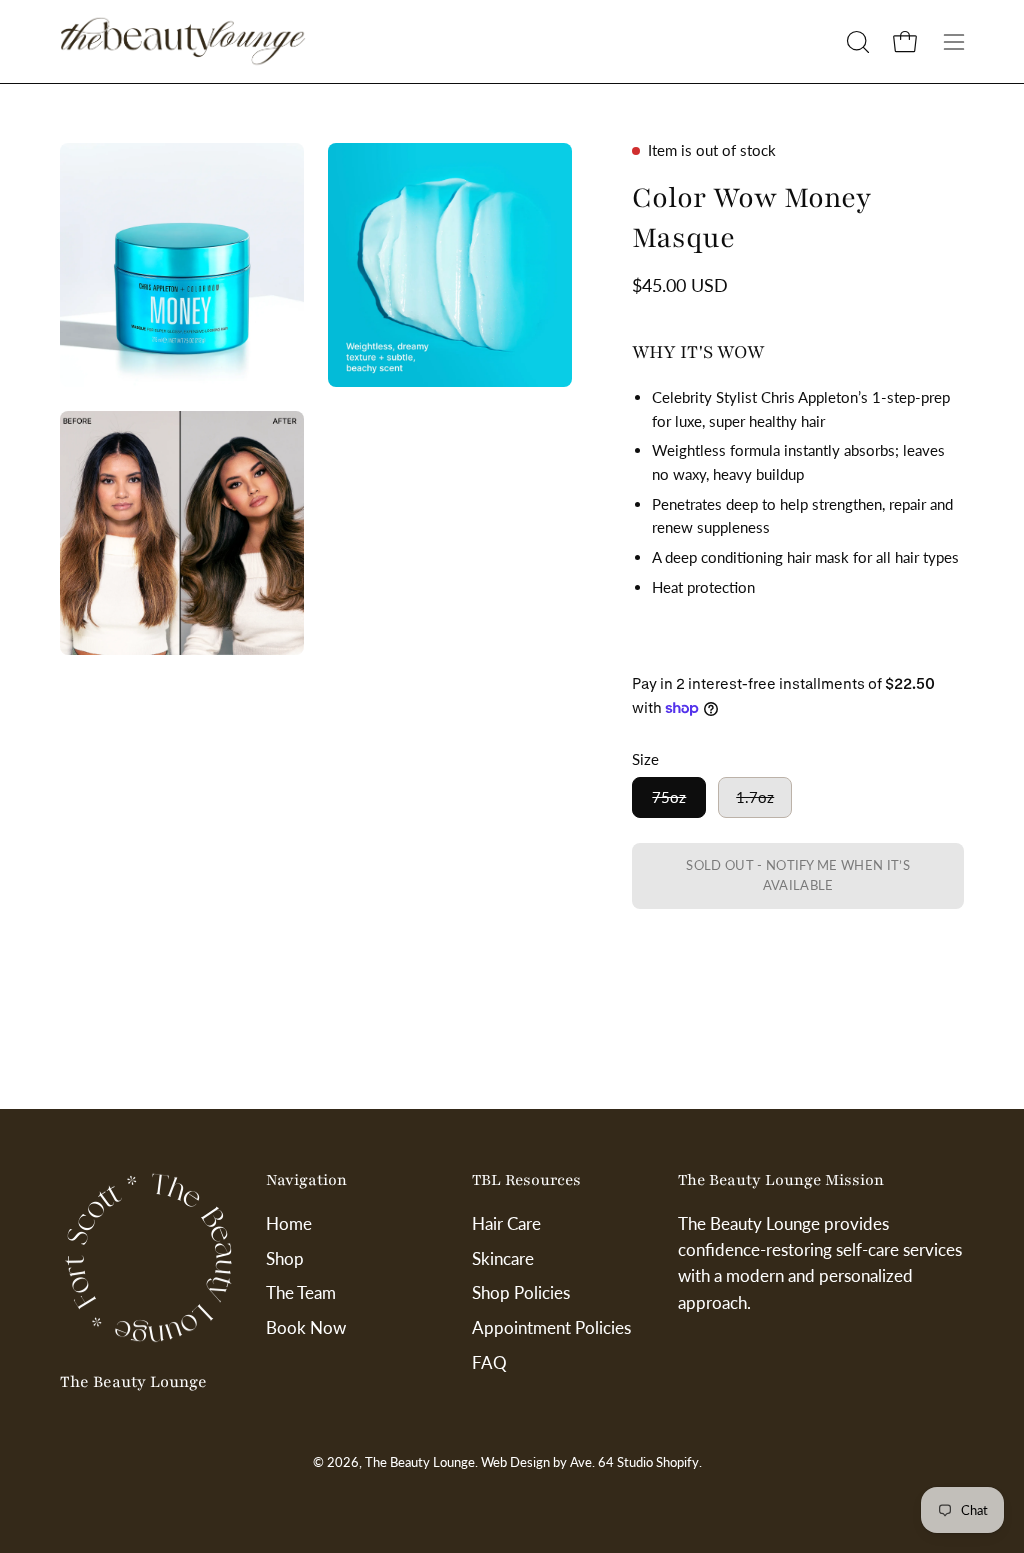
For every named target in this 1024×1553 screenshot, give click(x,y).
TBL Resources (526, 1180)
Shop (285, 1258)
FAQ (489, 1361)
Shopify (677, 1462)
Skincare (503, 1258)
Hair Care (506, 1223)
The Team (301, 1292)
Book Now (306, 1327)
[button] (856, 42)
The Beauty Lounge (133, 1382)
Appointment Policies (551, 1327)
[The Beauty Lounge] (185, 41)
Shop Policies (521, 1292)
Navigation (306, 1180)
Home (289, 1223)
